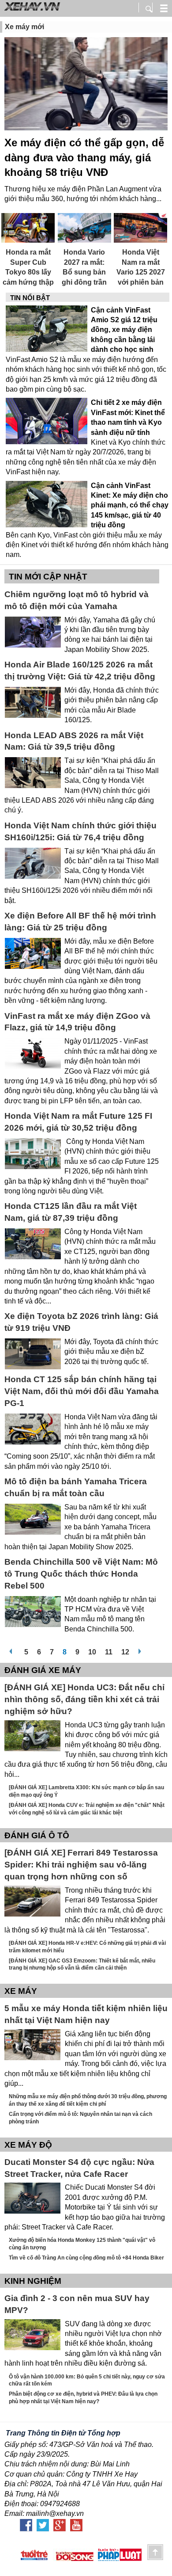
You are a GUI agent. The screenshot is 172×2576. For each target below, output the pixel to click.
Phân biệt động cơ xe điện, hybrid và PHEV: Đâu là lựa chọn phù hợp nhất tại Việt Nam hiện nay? (83, 2398)
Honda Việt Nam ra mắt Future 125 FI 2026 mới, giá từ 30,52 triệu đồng (78, 1122)
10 (92, 1650)
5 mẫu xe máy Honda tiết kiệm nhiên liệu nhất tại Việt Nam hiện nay (86, 2014)
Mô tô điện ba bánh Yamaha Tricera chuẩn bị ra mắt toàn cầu (76, 1487)
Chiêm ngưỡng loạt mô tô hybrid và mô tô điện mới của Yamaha (77, 600)
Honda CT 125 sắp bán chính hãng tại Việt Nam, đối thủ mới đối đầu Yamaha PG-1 (82, 1391)
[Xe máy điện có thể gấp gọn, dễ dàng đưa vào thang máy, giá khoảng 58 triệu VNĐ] (86, 85)
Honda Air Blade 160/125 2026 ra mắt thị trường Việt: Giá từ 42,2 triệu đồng (80, 671)
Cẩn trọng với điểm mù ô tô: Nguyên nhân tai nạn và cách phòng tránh (80, 2118)
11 (109, 1650)
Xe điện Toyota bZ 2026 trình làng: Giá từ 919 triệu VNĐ (81, 1322)
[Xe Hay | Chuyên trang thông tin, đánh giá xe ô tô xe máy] (31, 10)
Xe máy (21, 1991)
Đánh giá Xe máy (43, 1670)
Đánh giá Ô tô (37, 1835)
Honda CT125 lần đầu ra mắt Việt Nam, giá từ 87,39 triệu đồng (71, 1212)
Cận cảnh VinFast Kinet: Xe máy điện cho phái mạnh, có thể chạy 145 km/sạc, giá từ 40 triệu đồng (130, 505)
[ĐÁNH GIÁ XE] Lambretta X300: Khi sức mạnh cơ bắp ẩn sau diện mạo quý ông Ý (86, 1791)
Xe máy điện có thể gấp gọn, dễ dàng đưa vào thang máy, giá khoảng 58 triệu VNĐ (84, 157)
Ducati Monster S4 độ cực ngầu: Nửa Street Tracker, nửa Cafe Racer (79, 2168)
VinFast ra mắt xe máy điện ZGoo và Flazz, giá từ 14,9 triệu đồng (77, 1022)
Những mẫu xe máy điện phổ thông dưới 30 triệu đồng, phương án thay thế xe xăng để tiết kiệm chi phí (88, 2100)
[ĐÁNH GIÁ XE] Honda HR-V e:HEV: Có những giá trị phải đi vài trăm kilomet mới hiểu (87, 1947)
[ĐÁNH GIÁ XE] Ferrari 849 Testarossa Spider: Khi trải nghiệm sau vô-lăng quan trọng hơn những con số (81, 1865)
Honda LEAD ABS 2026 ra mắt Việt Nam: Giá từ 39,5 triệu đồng (74, 741)
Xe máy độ (28, 2145)
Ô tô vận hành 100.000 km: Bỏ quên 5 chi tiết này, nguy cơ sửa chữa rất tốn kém (87, 2380)
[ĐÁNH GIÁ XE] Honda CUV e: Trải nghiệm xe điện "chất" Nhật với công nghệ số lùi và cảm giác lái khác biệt (87, 1809)
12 (125, 1650)
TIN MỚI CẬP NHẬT (48, 577)
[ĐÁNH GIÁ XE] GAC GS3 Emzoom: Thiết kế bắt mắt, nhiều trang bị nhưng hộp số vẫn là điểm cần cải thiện (82, 1964)
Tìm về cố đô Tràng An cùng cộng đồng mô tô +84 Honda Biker (86, 2258)
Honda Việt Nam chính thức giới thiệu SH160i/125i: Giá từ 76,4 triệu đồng (80, 831)
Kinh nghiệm (33, 2281)
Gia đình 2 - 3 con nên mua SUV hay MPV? (77, 2304)
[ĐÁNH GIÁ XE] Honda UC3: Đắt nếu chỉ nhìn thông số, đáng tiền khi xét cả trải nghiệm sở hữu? (84, 1699)
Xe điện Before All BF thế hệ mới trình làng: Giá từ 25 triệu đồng (80, 922)
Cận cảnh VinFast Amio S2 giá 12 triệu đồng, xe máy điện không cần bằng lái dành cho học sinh (124, 330)
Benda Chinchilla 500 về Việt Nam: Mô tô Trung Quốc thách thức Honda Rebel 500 (81, 1574)
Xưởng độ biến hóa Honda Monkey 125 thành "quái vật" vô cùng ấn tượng (82, 2244)
